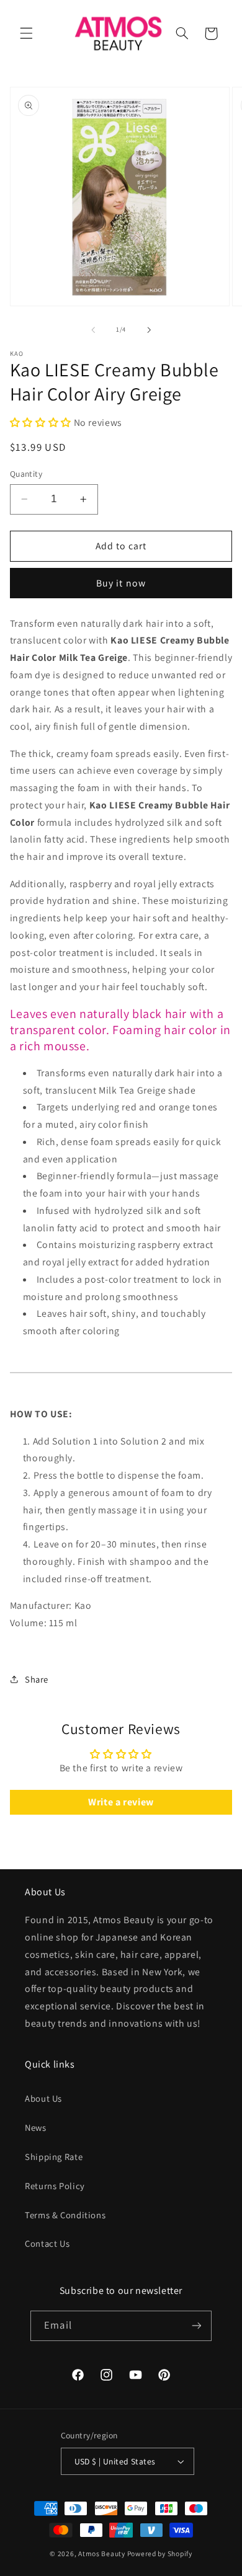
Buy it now (121, 583)
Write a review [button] (121, 1802)
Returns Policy (55, 2186)
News (36, 2127)
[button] (26, 33)
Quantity (26, 474)
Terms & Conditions (65, 2215)
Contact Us (47, 2243)
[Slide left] (93, 330)
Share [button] (37, 1679)
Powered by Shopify (160, 2553)
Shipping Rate (54, 2157)
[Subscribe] (196, 2326)
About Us (43, 2098)
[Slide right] (149, 330)
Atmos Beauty (102, 2553)
